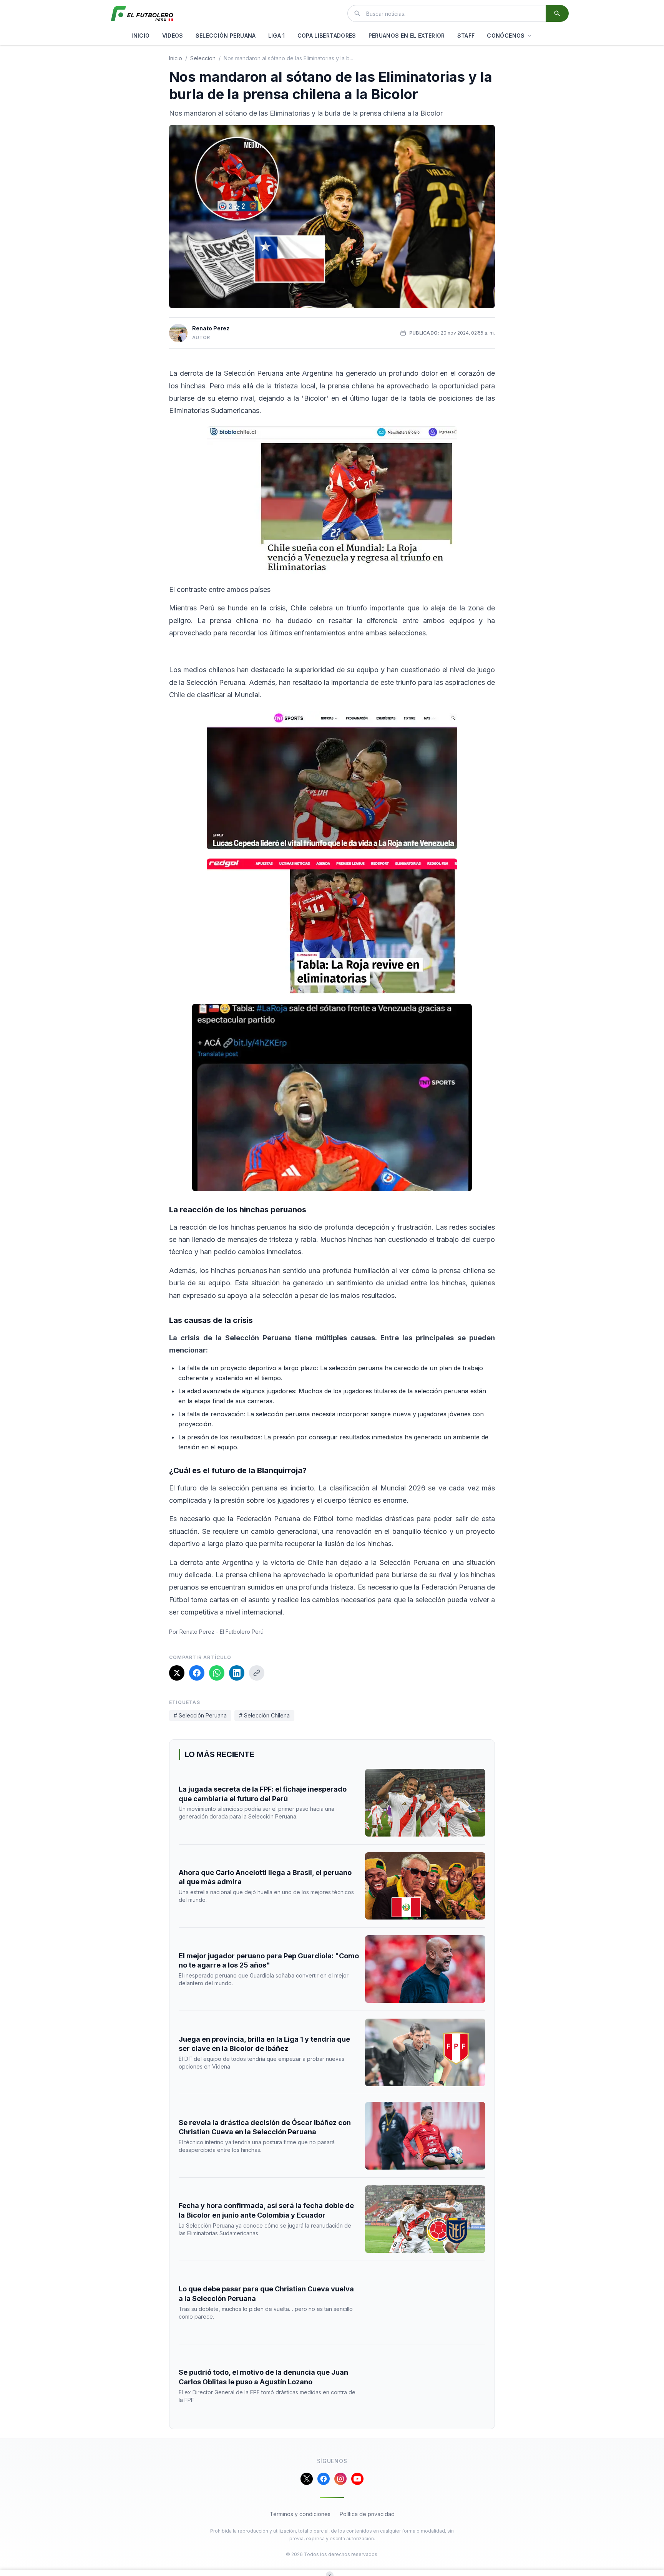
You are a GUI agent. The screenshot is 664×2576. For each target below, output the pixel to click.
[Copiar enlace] (257, 1673)
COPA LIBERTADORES (327, 36)
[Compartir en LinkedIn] (237, 1673)
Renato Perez (211, 328)
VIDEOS (173, 36)
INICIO (140, 36)
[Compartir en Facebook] (197, 1673)
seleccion (203, 58)
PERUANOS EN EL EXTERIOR (407, 36)
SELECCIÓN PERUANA (226, 36)
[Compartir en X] (177, 1673)
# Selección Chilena (264, 1715)
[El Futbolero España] (142, 13)
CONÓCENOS (506, 36)
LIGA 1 (277, 36)
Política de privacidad (367, 2514)
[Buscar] (557, 13)
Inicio (176, 58)
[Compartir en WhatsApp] (217, 1673)
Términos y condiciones (300, 2514)
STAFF (466, 36)
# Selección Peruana (200, 1715)
